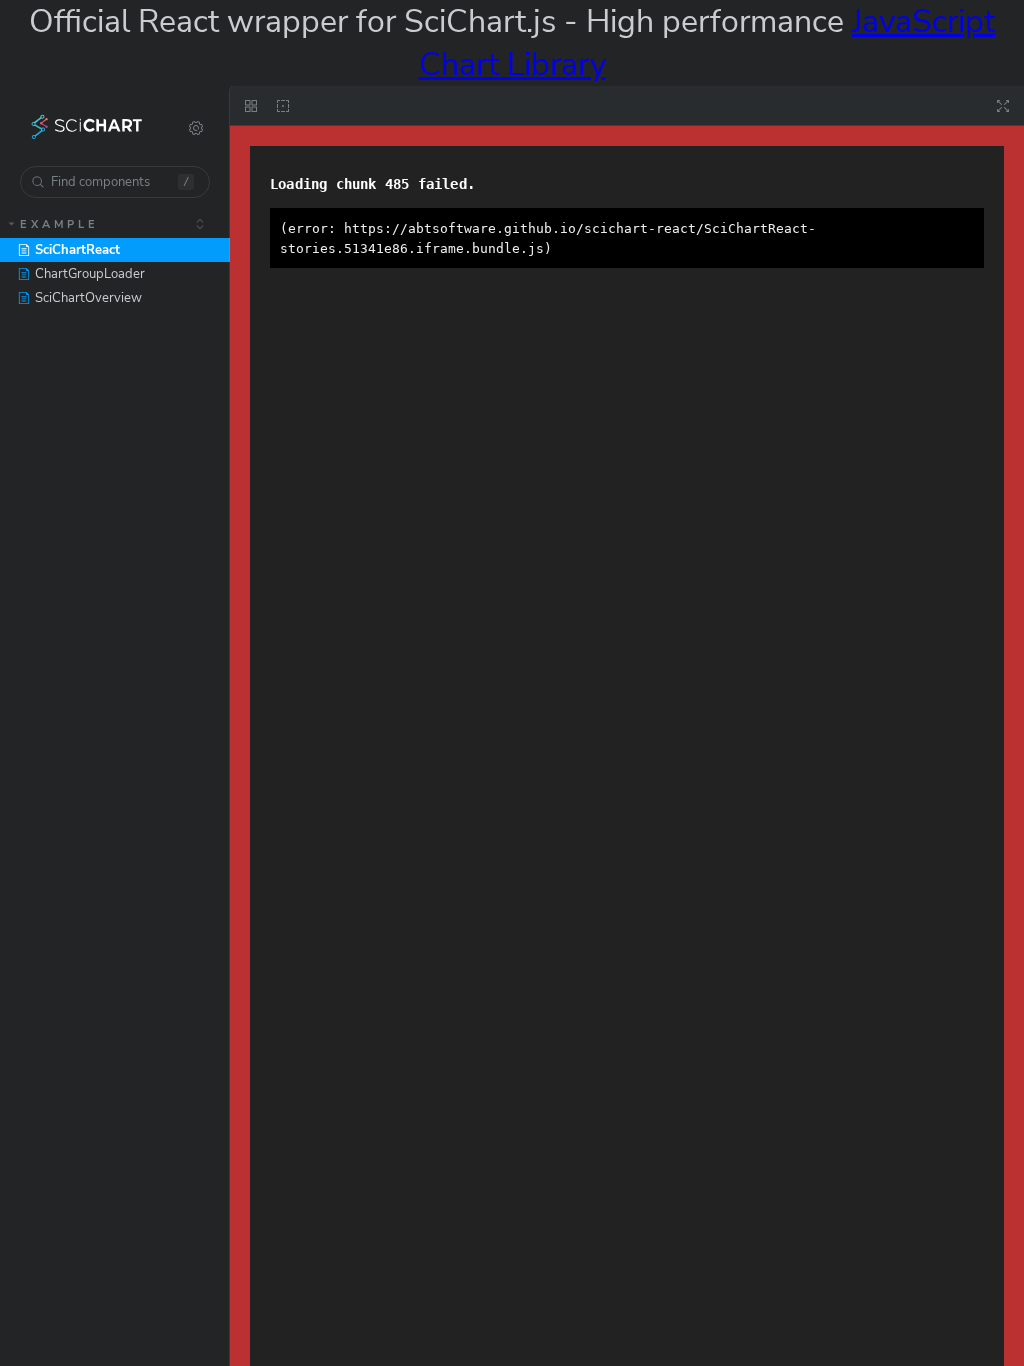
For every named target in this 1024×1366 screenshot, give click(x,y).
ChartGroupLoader (90, 274)
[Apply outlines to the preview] (283, 106)
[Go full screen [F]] (1003, 106)
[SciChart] (87, 128)
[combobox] (115, 182)
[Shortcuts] (196, 128)
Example (59, 224)
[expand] (200, 224)
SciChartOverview (88, 298)
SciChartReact (77, 250)
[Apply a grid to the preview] (251, 106)
